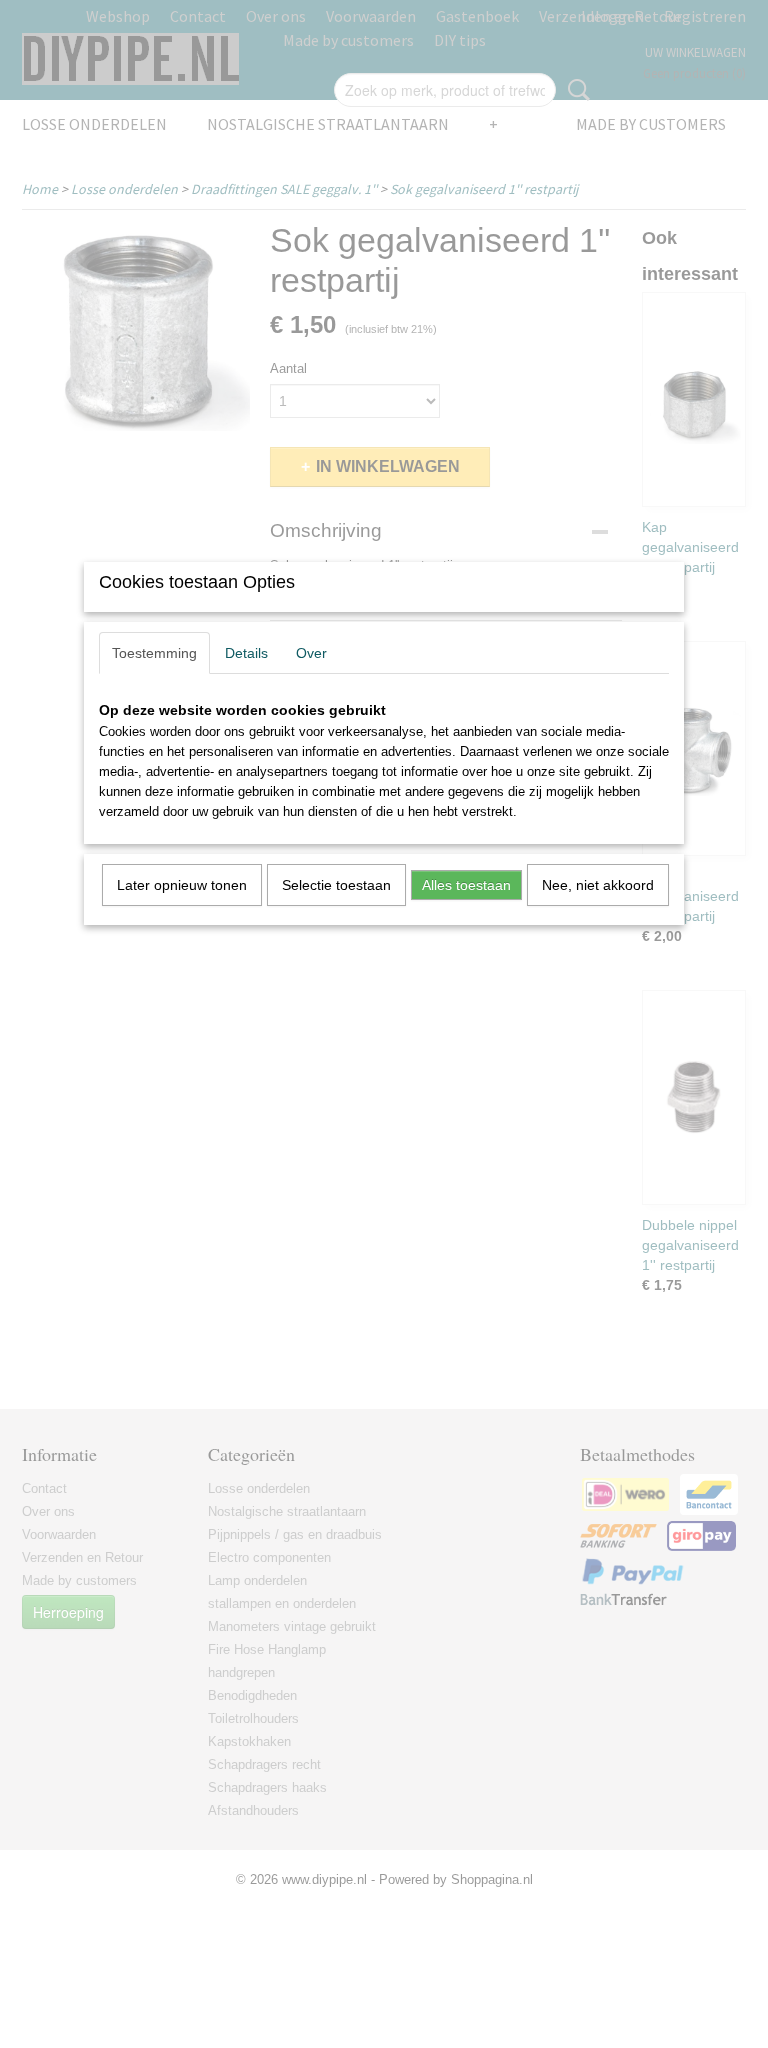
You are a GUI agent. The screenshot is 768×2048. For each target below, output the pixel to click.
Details (246, 653)
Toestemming (154, 653)
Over (311, 653)
